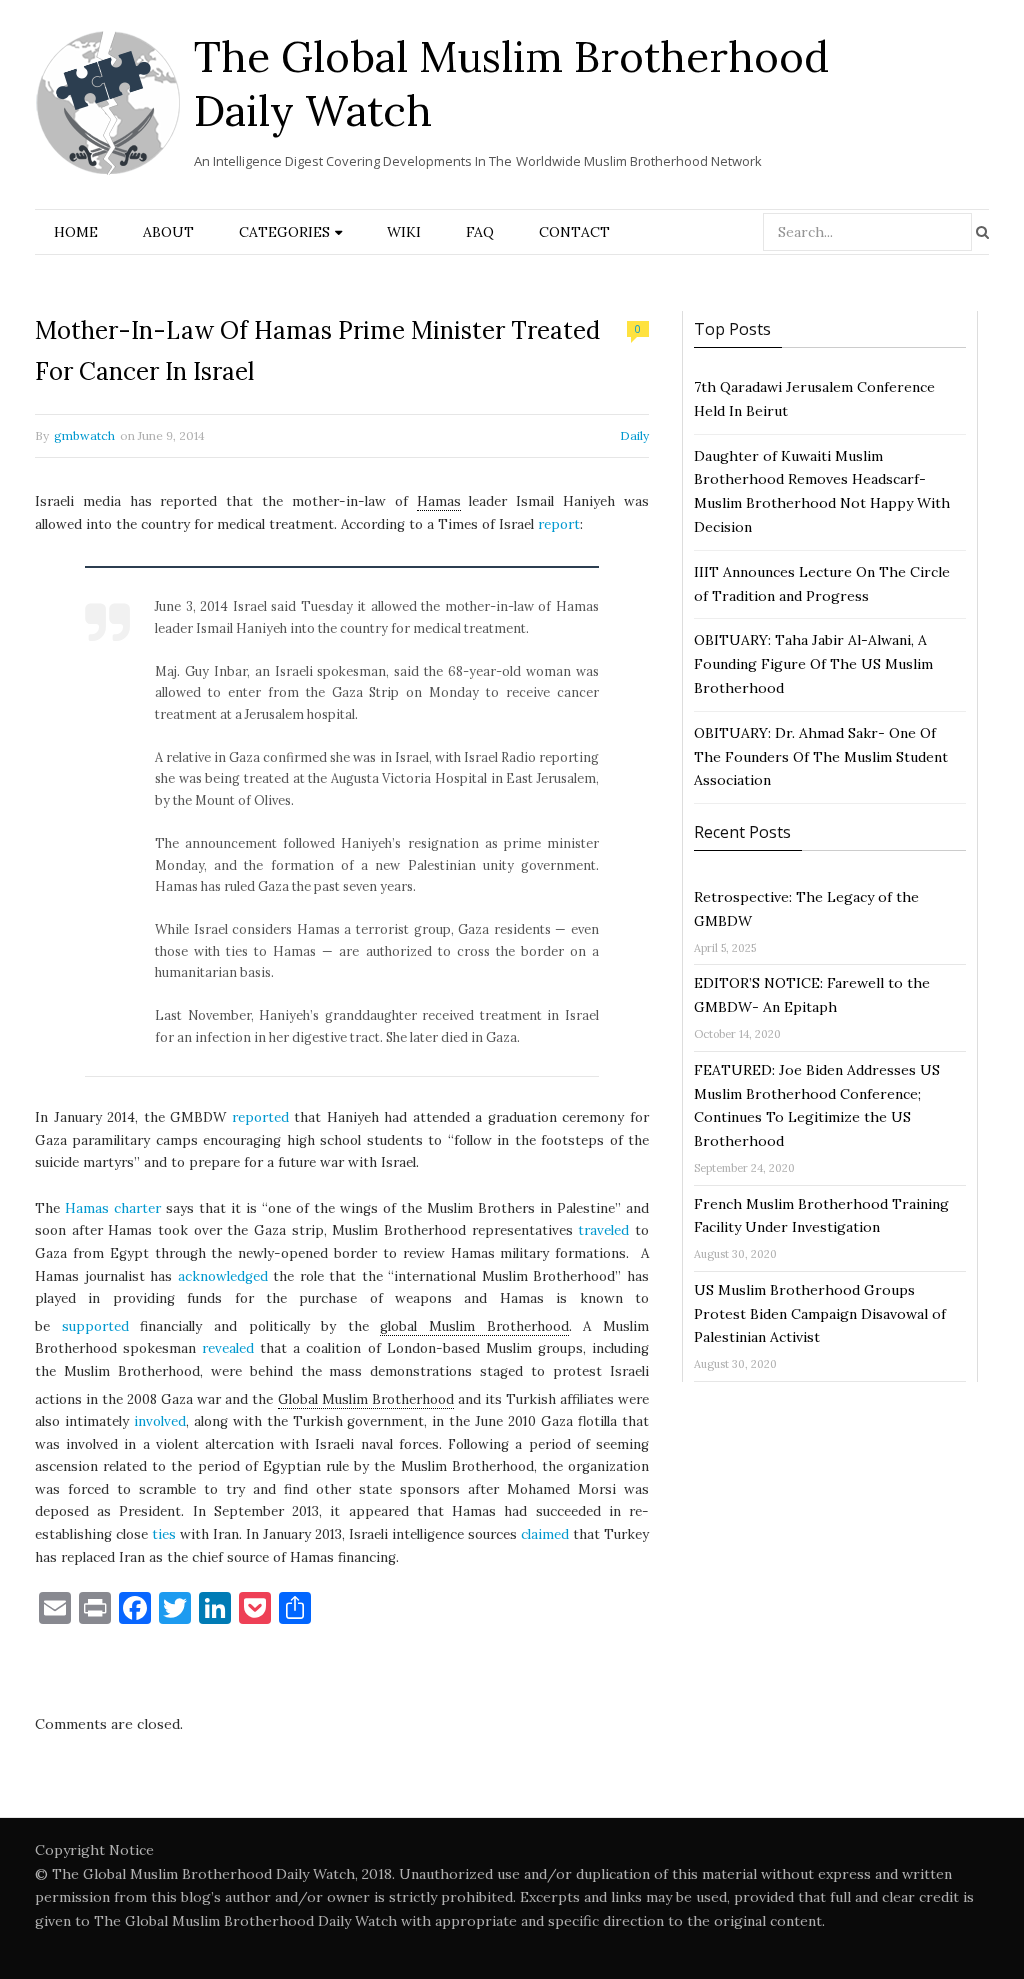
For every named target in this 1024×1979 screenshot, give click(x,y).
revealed (228, 1348)
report (559, 524)
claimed (545, 1534)
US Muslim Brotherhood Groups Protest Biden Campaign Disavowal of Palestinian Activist (820, 1314)
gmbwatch (84, 435)
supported (95, 1326)
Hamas (439, 501)
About (168, 232)
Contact (574, 232)
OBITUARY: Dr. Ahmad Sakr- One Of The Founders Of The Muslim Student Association (821, 757)
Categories (284, 232)
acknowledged (223, 1276)
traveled (603, 1230)
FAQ (480, 232)
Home (76, 232)
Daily (634, 435)
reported (260, 1117)
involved (160, 1421)
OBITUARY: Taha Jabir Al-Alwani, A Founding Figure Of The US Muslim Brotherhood (813, 664)
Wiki (404, 232)
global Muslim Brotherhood (474, 1326)
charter (137, 1208)
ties (164, 1534)
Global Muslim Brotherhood (366, 1399)
